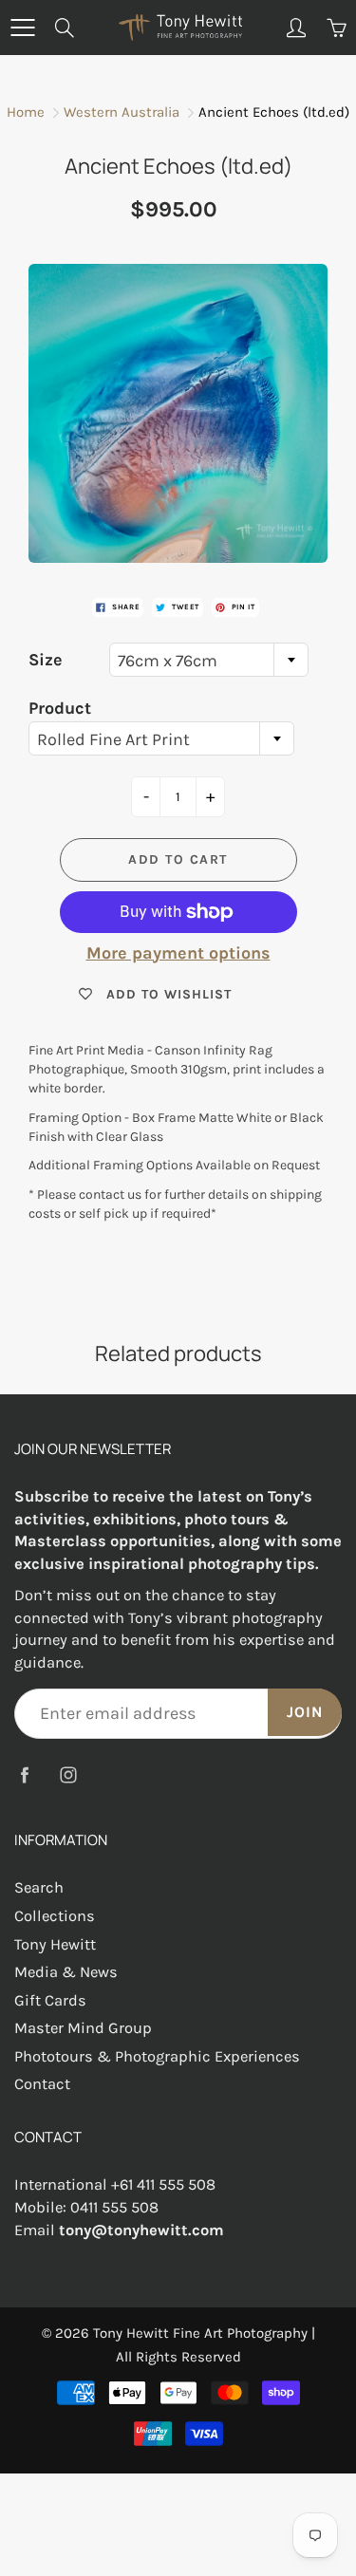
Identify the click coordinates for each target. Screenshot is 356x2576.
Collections (55, 1916)
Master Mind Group (83, 2028)
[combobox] (209, 660)
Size (46, 660)
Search (39, 1887)
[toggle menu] (22, 28)
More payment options (178, 953)
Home (26, 112)
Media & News (66, 1972)
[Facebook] (24, 1774)
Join (305, 1712)
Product (60, 708)
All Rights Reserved (178, 2357)
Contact (42, 2084)
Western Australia (122, 112)
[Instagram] (68, 1774)
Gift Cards (50, 2000)
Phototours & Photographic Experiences (157, 2056)
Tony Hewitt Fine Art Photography (200, 2333)
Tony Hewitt (55, 1944)
